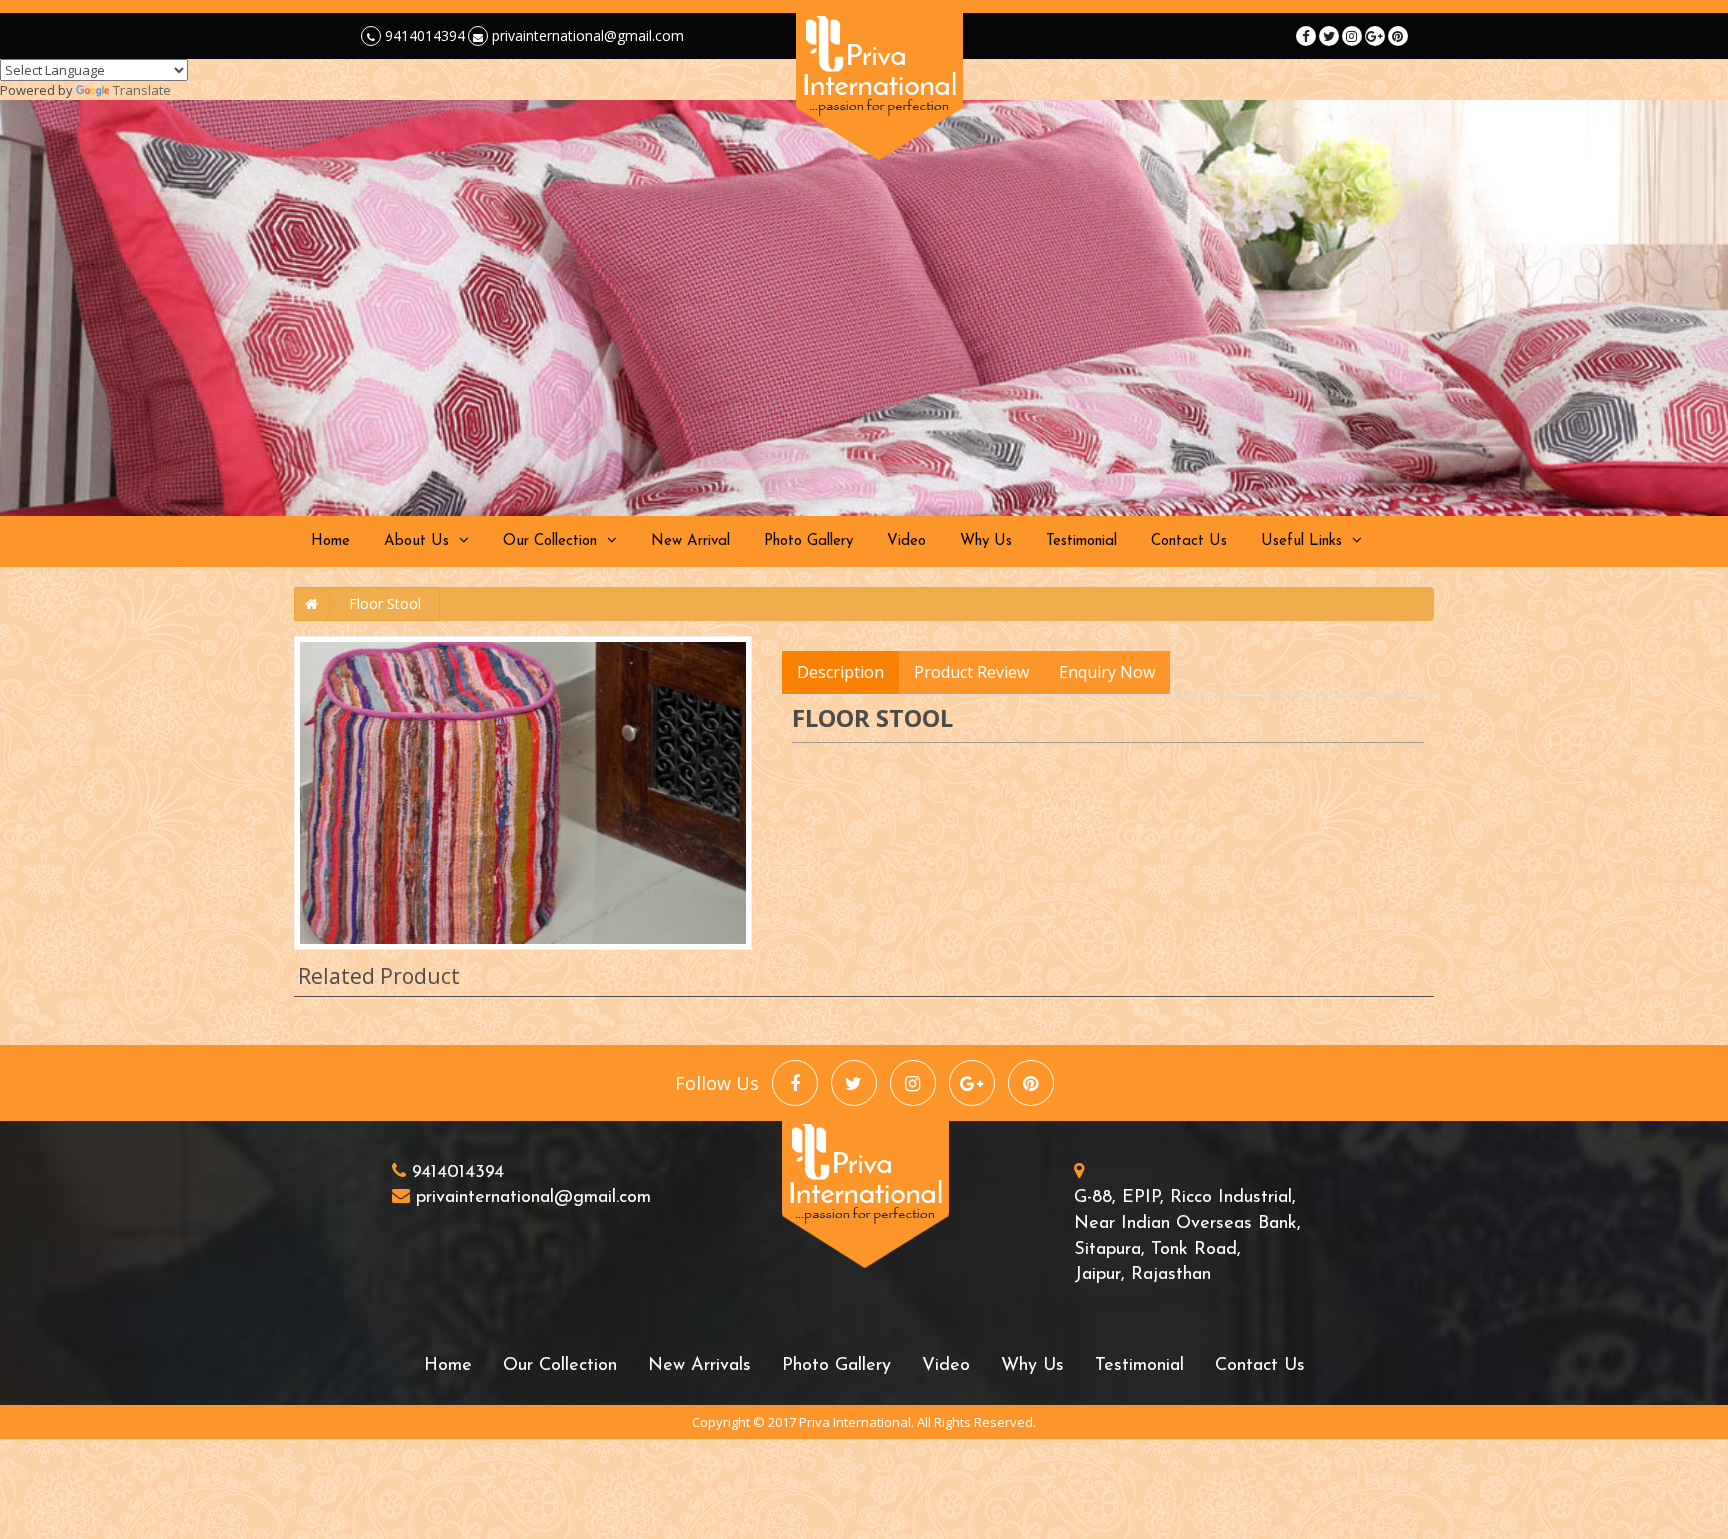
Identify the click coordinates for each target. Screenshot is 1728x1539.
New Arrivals (699, 1366)
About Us (416, 541)
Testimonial (1081, 541)
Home (330, 541)
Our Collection (550, 541)
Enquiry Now (1107, 672)
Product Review (971, 672)
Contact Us (1189, 541)
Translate (142, 90)
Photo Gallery (808, 541)
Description (840, 672)
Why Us (986, 541)
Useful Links (1301, 541)
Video (906, 541)
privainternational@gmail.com (586, 35)
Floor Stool (385, 603)
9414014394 (423, 35)
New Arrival (690, 541)
